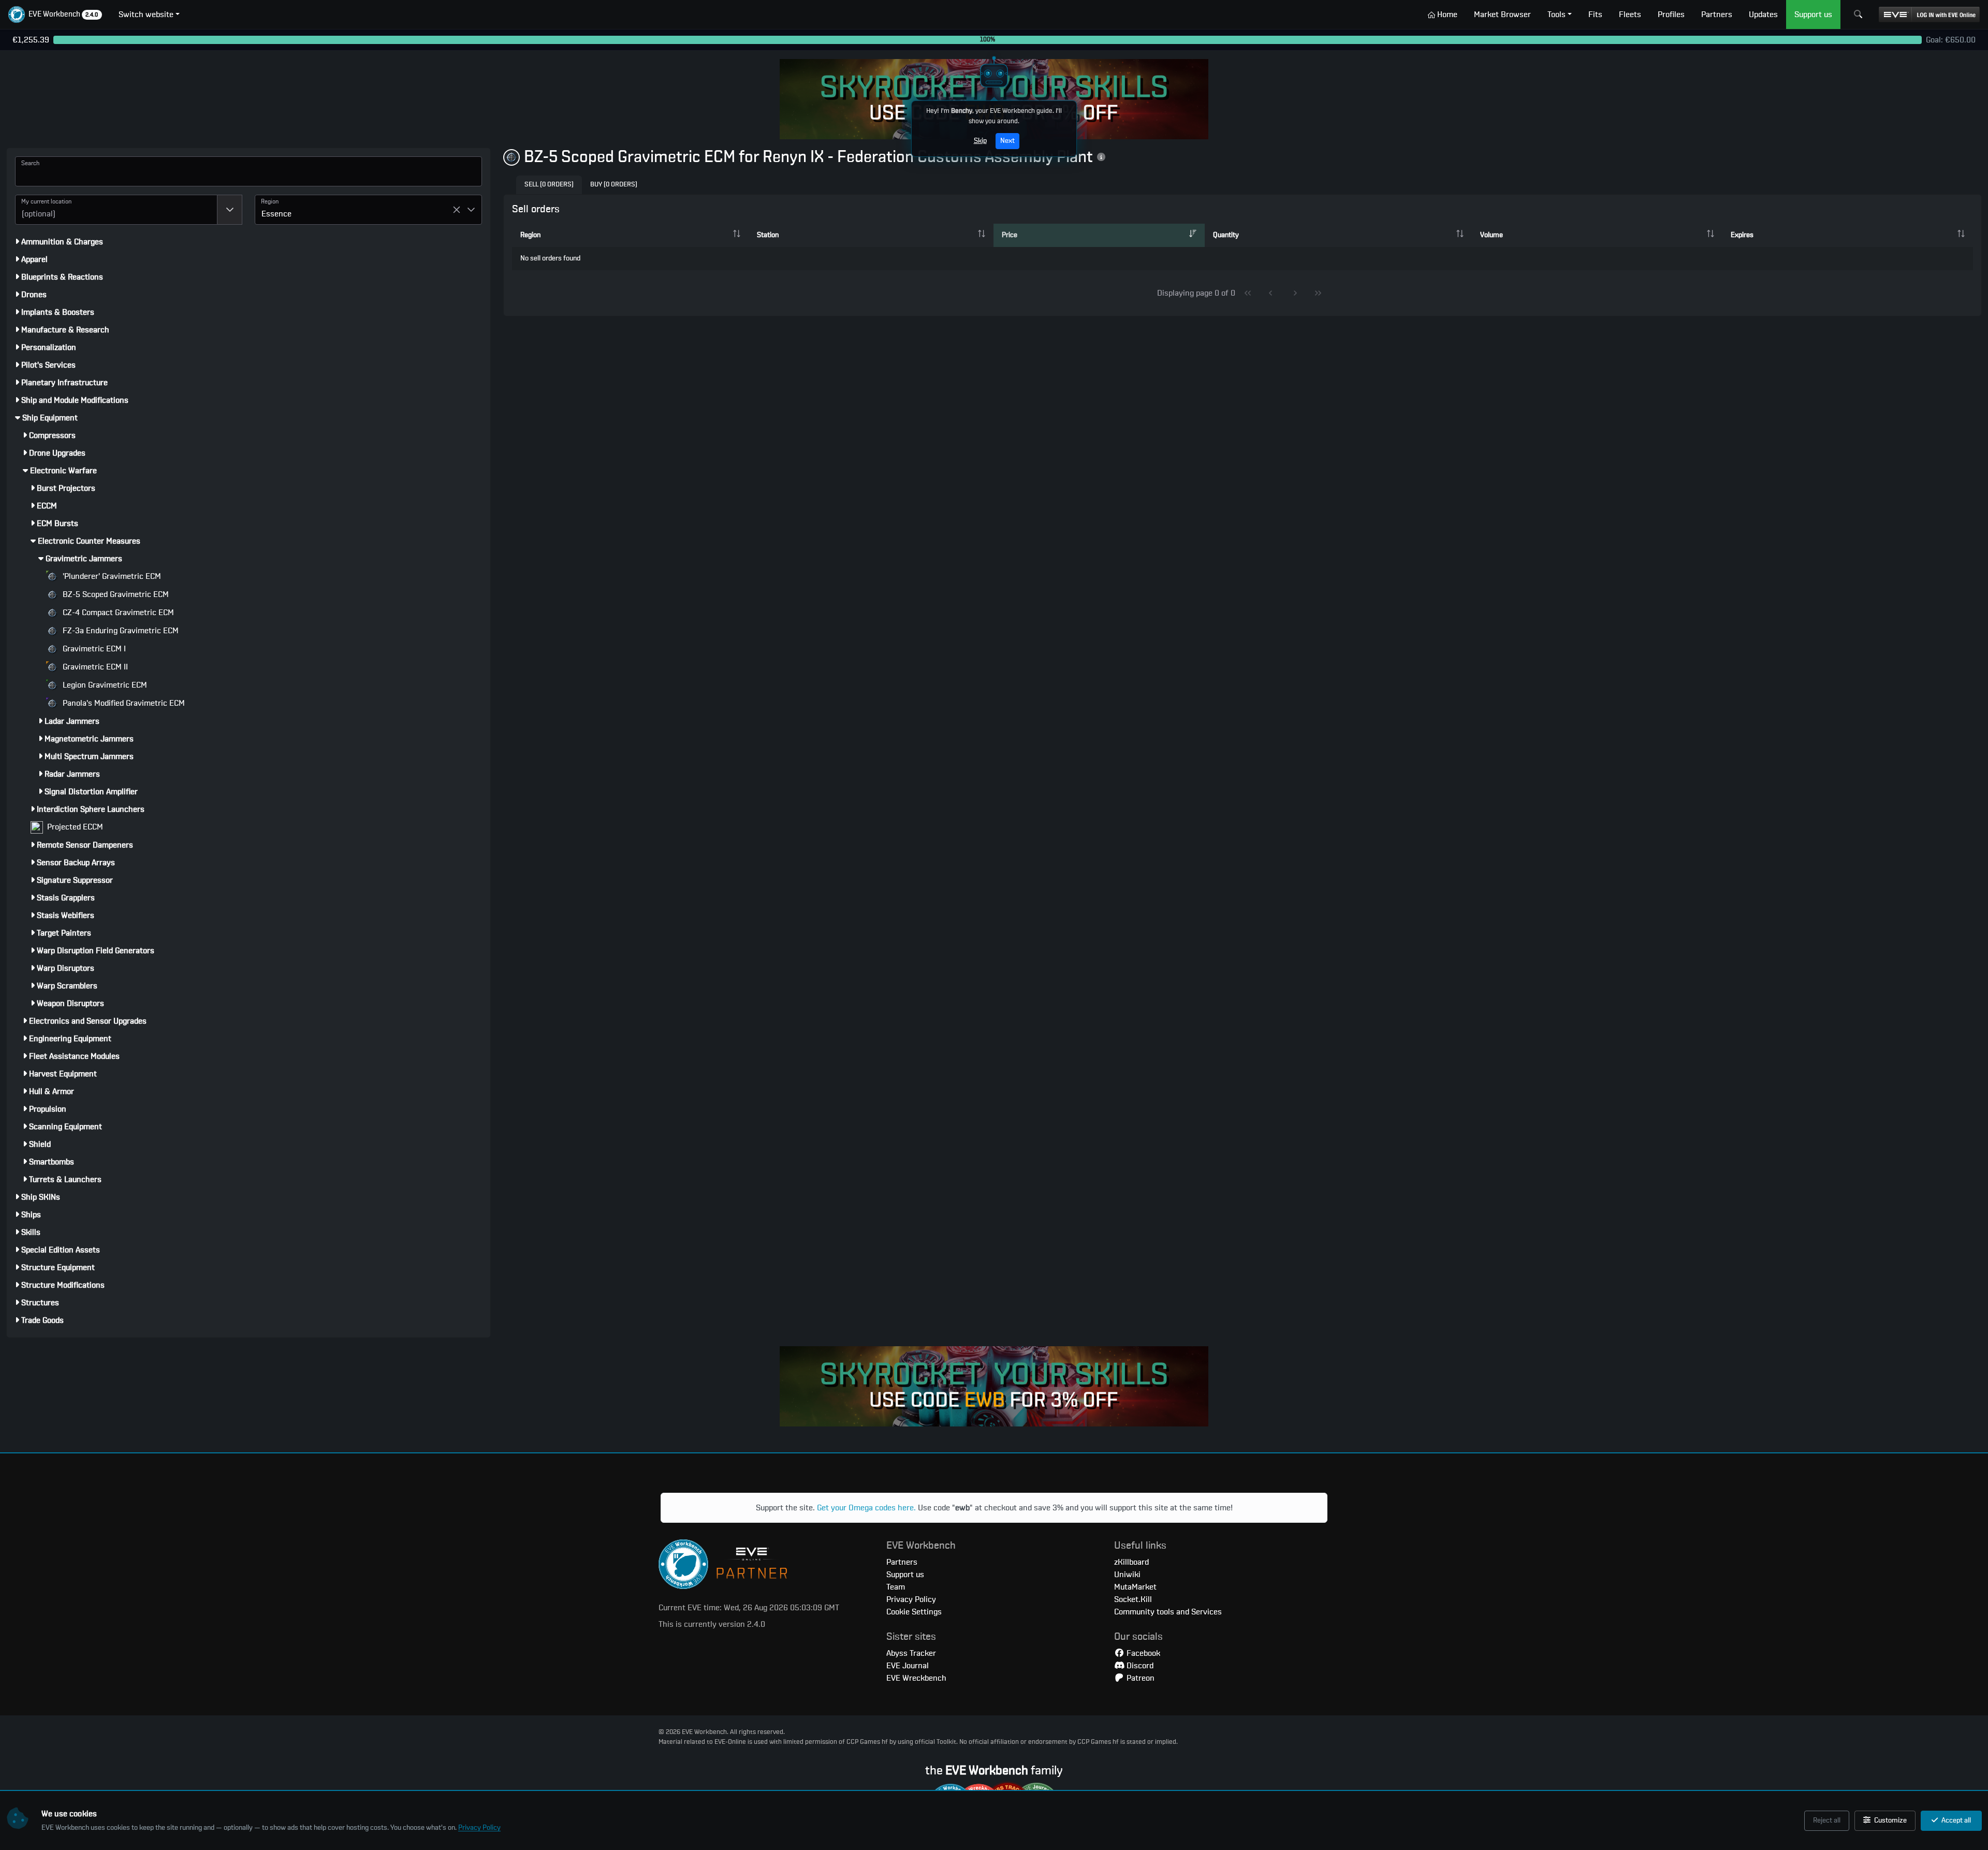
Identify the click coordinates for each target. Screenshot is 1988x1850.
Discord (1139, 1666)
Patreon (1139, 1678)
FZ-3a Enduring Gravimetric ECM (120, 631)
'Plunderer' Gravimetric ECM (111, 576)
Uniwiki (1127, 1575)
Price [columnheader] (1010, 235)
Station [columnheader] (768, 235)
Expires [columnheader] (1742, 235)
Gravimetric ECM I (93, 649)
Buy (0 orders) (614, 185)
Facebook (1142, 1653)
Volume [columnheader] (1492, 235)
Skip (980, 141)
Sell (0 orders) (549, 185)
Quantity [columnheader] (1226, 235)
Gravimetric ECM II (94, 667)
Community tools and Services (1168, 1612)
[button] (55, 14)
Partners (902, 1562)
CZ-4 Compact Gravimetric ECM (117, 613)
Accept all (1955, 1820)
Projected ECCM (74, 827)
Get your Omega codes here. (866, 1508)
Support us (905, 1575)
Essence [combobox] (276, 214)
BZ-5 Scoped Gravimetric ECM (115, 594)
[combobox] (116, 210)
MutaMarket (1135, 1587)
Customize (1890, 1820)
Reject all (1827, 1820)
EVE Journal (908, 1666)
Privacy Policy (479, 1828)
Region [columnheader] (530, 235)
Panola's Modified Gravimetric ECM (123, 703)
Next (1007, 141)
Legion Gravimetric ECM (104, 685)
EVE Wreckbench (916, 1678)
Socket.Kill (1133, 1599)
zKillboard (1131, 1562)
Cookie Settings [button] (914, 1612)
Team (896, 1587)
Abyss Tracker (911, 1653)
